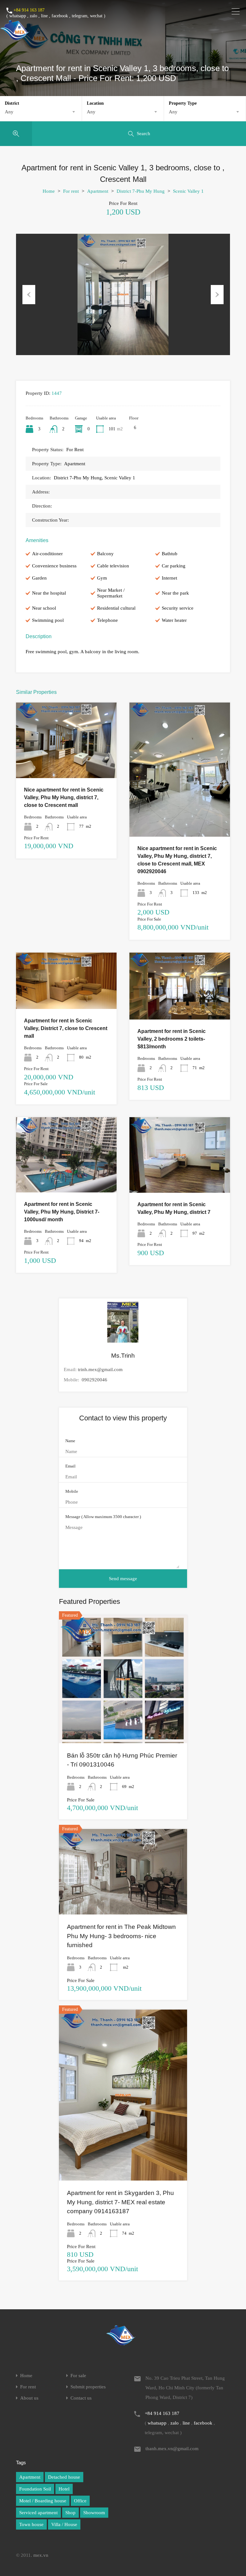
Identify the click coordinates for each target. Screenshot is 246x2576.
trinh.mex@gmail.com (100, 1369)
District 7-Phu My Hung (141, 191)
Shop (70, 2513)
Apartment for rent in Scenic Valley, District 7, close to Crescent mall (66, 1028)
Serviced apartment (38, 2513)
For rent (71, 191)
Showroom (94, 2513)
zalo (33, 16)
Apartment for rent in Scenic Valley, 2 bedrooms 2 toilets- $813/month (172, 1039)
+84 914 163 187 (29, 10)
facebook (60, 16)
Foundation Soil (35, 2489)
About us (29, 2398)
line (44, 16)
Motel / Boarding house (43, 2501)
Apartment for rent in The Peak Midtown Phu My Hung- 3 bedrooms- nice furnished (121, 1936)
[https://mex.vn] (15, 37)
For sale (78, 2376)
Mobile (72, 1491)
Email (70, 1466)
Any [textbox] (9, 112)
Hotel (64, 2489)
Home (49, 191)
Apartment (98, 191)
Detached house (64, 2477)
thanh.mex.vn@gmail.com (172, 2449)
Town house (31, 2524)
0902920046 (94, 1380)
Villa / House (64, 2524)
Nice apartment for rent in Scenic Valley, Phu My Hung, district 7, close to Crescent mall (64, 797)
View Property (66, 763)
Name (70, 1441)
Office (80, 2501)
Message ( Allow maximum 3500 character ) (103, 1517)
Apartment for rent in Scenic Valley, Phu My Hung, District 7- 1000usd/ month (62, 1212)
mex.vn (41, 2555)
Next (217, 295)
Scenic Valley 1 (188, 191)
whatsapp (18, 16)
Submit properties (88, 2387)
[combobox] (41, 112)
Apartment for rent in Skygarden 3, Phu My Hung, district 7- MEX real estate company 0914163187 (120, 2202)
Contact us (81, 2398)
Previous (29, 295)
